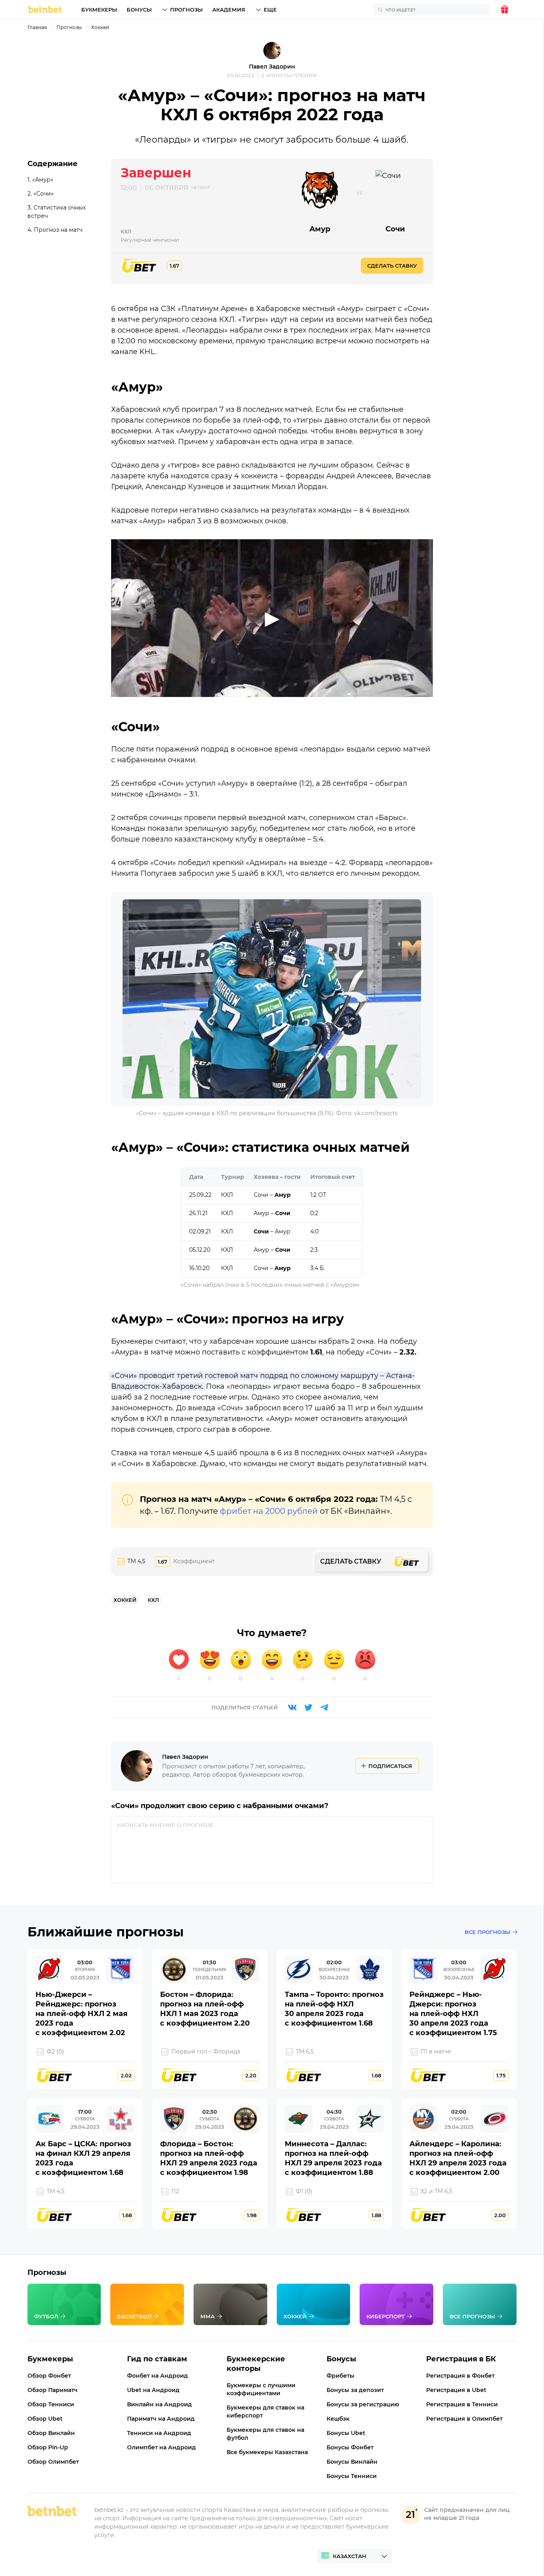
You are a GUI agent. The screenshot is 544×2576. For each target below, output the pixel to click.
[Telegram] (324, 1707)
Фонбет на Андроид (158, 2376)
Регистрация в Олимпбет (464, 2419)
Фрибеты (340, 2376)
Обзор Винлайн (51, 2433)
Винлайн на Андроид (159, 2404)
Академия (229, 10)
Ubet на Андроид (153, 2390)
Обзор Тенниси (51, 2404)
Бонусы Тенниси (352, 2476)
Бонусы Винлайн (352, 2462)
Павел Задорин (272, 67)
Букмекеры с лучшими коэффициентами (261, 2389)
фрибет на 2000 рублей (269, 1511)
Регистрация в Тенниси (462, 2404)
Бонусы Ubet (346, 2433)
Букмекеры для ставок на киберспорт (265, 2412)
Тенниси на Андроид (159, 2433)
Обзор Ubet (45, 2419)
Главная (37, 27)
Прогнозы (186, 10)
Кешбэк (338, 2419)
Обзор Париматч (53, 2390)
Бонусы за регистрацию (363, 2404)
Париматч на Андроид (161, 2419)
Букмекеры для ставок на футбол (265, 2434)
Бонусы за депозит (355, 2390)
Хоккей (100, 27)
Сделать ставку (392, 266)
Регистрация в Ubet (456, 2390)
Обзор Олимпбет (53, 2462)
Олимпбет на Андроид (161, 2447)
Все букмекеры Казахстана (267, 2452)
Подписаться (390, 1766)
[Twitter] (308, 1707)
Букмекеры (99, 10)
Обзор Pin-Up (48, 2447)
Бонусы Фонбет (350, 2447)
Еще (270, 10)
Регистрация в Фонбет (460, 2376)
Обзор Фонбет (49, 2376)
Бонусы (139, 10)
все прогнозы (487, 1932)
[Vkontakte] (292, 1707)
